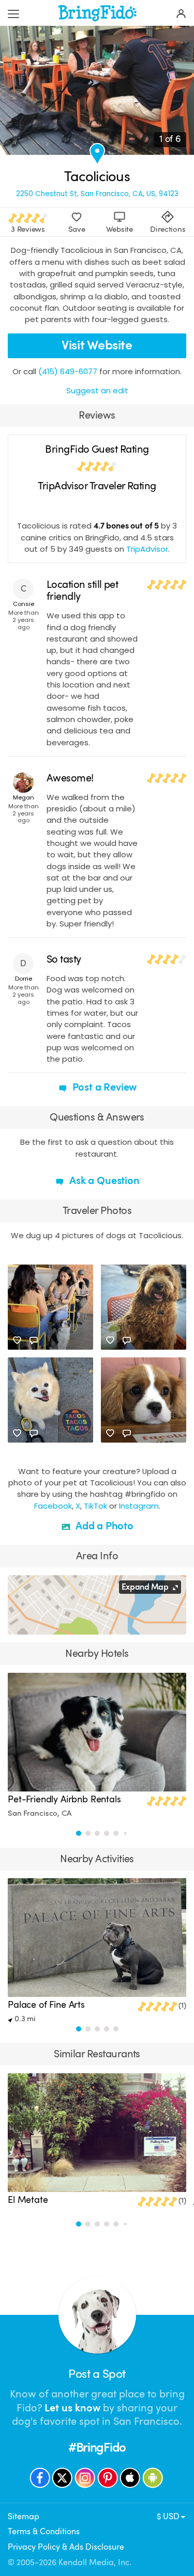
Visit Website (97, 345)
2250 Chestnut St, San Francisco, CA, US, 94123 (97, 194)
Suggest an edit (97, 390)
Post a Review (103, 1087)
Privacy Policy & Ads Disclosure (66, 2547)
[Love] (17, 1340)
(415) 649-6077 (68, 371)
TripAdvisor (147, 549)
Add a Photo (103, 1526)
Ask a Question (103, 1181)
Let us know (72, 2408)
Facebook (53, 1506)
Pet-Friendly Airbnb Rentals (64, 1799)
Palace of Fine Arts (46, 2005)
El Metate (28, 2200)
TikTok (95, 1506)
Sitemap (24, 2516)
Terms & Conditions (44, 2531)
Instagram (139, 1506)
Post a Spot (97, 2374)
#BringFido (97, 2448)
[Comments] (34, 1340)
